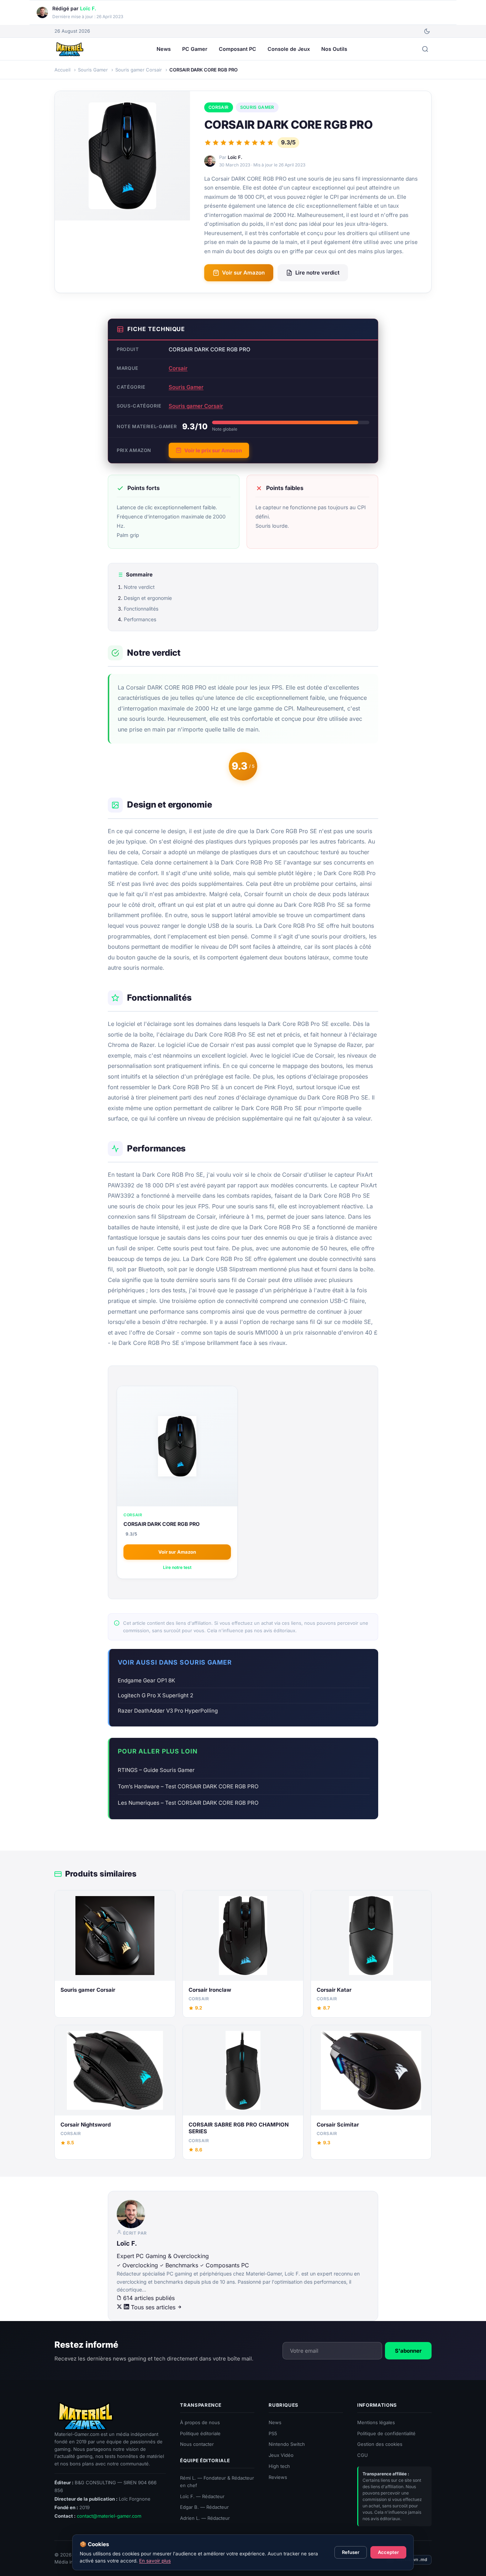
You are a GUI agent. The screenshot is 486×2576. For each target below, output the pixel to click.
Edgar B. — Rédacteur (204, 2507)
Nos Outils (334, 49)
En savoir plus (155, 2561)
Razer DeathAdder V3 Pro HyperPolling (168, 1711)
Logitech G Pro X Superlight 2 (155, 1695)
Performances (140, 619)
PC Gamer (195, 49)
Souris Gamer (257, 107)
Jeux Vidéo (281, 2455)
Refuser (351, 2552)
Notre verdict (139, 587)
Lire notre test (177, 1567)
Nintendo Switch (287, 2444)
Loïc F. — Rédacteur (202, 2496)
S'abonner (408, 2350)
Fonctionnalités (141, 609)
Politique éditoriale (200, 2433)
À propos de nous (200, 2422)
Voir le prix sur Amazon (213, 450)
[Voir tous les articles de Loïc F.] (243, 2214)
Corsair (219, 107)
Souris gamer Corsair (196, 406)
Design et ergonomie (148, 598)
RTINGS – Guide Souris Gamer (156, 1770)
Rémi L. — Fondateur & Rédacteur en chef (217, 2482)
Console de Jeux (289, 49)
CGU (363, 2455)
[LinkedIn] (127, 2307)
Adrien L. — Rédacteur (205, 2518)
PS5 (273, 2433)
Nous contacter (197, 2444)
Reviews (278, 2477)
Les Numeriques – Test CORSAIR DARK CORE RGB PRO (188, 1803)
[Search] (425, 49)
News (164, 49)
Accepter (388, 2552)
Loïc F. (88, 8)
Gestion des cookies (380, 2444)
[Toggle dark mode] (427, 31)
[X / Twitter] (120, 2307)
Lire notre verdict (317, 273)
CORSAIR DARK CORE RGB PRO (162, 1524)
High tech (279, 2466)
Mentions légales (376, 2422)
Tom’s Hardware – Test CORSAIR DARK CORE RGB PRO (188, 1786)
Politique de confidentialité (386, 2433)
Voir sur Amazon (243, 273)
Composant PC (237, 49)
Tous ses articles (154, 2307)
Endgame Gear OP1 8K (146, 1680)
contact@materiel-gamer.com (109, 2516)
